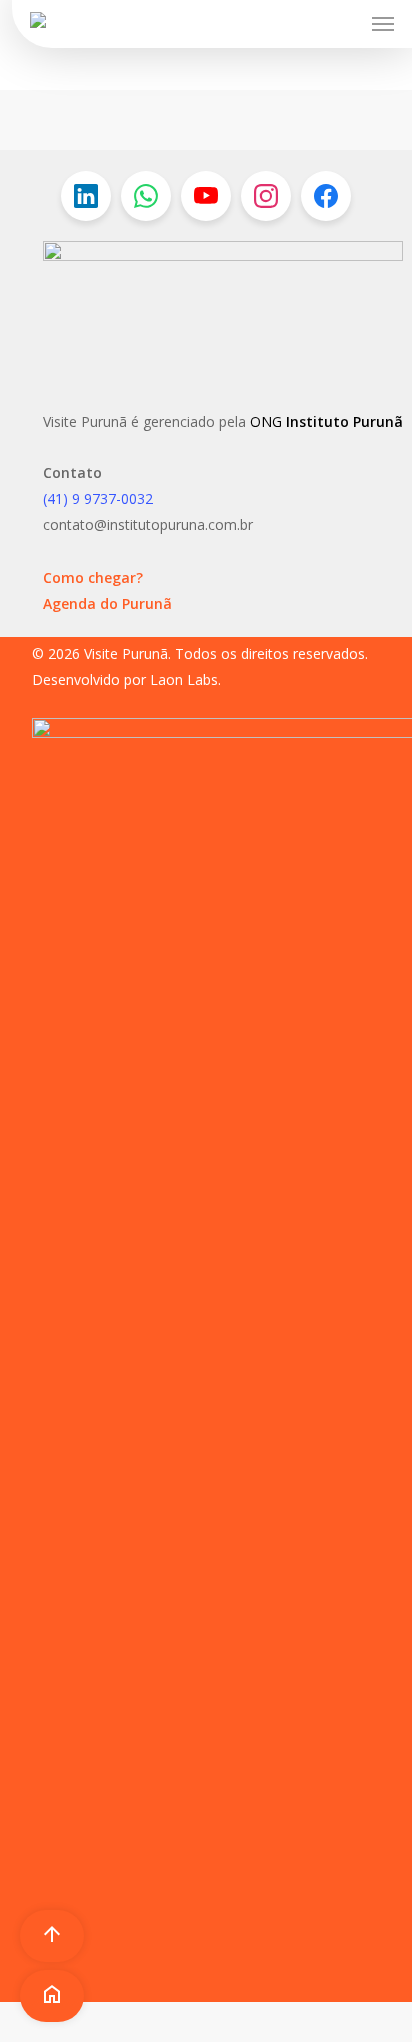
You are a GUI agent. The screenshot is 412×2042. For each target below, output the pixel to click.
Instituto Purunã (342, 421)
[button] (383, 24)
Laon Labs (184, 679)
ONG (266, 421)
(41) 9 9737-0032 (98, 498)
